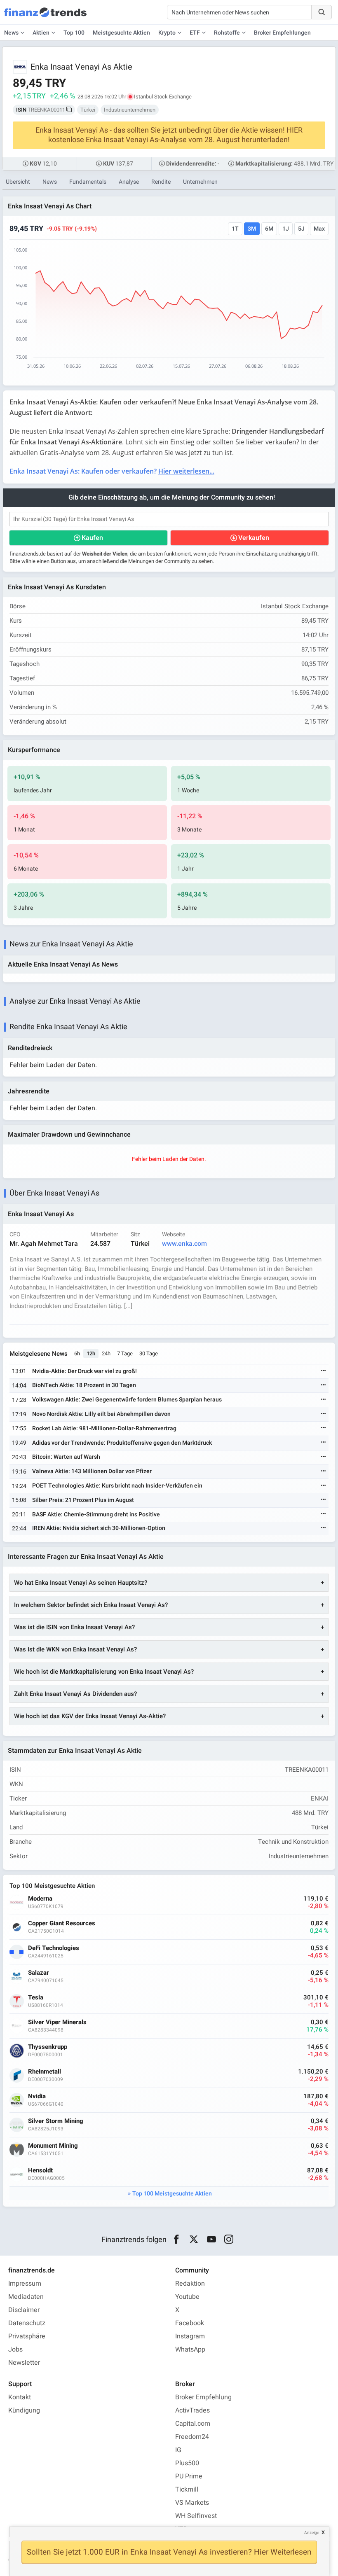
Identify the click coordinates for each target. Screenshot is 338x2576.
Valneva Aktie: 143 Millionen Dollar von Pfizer (92, 1471)
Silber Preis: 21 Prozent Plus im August (83, 1500)
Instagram (190, 2336)
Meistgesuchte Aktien (121, 33)
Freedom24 (192, 2437)
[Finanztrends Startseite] (45, 16)
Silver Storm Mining (56, 2121)
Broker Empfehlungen (282, 33)
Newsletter (24, 2363)
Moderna (40, 1899)
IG (178, 2450)
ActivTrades (192, 2410)
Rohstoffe (227, 33)
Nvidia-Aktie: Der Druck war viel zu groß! (84, 1371)
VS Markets (192, 2503)
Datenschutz (27, 2323)
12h (91, 1353)
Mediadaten (26, 2297)
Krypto (167, 33)
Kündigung (24, 2410)
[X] (194, 2240)
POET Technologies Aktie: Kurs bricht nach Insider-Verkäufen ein (117, 1486)
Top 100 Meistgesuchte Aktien (172, 2194)
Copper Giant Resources (62, 1923)
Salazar (39, 1973)
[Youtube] (211, 2240)
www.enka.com (184, 1244)
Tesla (36, 1998)
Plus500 (187, 2463)
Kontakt (20, 2397)
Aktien (41, 33)
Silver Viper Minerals (57, 2022)
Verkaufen (254, 538)
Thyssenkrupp (48, 2047)
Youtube (187, 2297)
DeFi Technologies (54, 1948)
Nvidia (37, 2096)
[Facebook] (176, 2240)
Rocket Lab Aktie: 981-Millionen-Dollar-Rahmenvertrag (104, 1428)
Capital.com (193, 2424)
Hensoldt (40, 2171)
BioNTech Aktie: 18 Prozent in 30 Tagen (84, 1385)
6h (77, 1353)
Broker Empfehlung (203, 2397)
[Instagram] (229, 2240)
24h (106, 1353)
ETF (195, 33)
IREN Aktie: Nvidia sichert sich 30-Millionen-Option (99, 1528)
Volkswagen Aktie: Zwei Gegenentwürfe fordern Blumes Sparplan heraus (127, 1400)
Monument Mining (53, 2146)
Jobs (15, 2349)
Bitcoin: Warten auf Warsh (66, 1457)
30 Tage (149, 1353)
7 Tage (125, 1353)
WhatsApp (190, 2349)
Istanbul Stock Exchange (163, 97)
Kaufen (92, 538)
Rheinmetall (45, 2072)
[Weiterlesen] (324, 1371)
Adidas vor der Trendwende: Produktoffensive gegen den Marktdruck (122, 1443)
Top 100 (74, 33)
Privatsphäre (27, 2336)
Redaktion (190, 2284)
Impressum (25, 2284)
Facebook (190, 2323)
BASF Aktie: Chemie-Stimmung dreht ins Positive (96, 1515)
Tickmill (187, 2490)
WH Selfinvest (196, 2516)
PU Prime (189, 2476)
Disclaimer (24, 2310)
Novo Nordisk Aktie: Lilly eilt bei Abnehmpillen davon (101, 1414)
